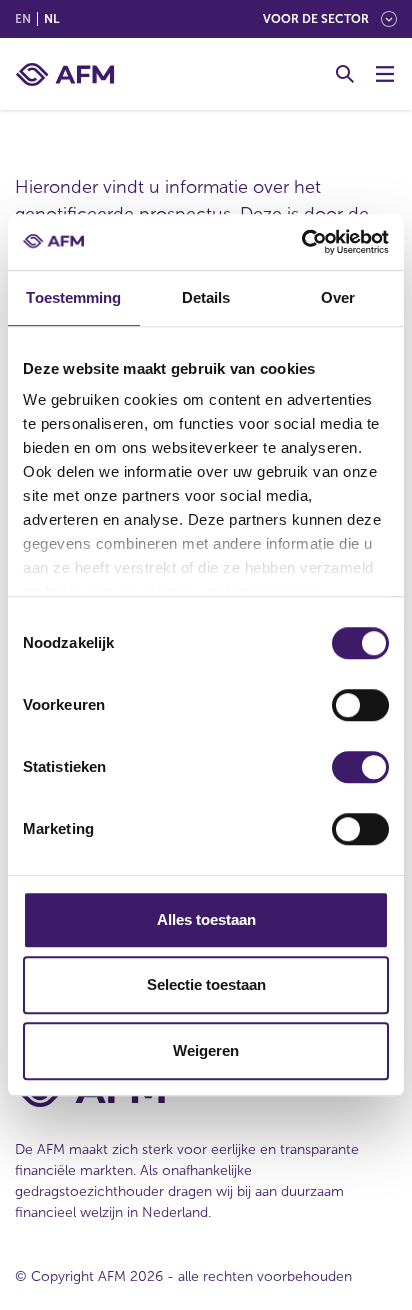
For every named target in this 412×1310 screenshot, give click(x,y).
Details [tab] (206, 297)
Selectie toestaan (206, 984)
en (23, 19)
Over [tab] (338, 297)
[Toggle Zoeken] (345, 74)
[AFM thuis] (65, 74)
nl (51, 19)
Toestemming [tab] (73, 297)
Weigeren (206, 1050)
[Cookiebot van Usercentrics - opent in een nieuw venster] (301, 242)
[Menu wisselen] (385, 74)
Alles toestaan (206, 919)
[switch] (360, 705)
